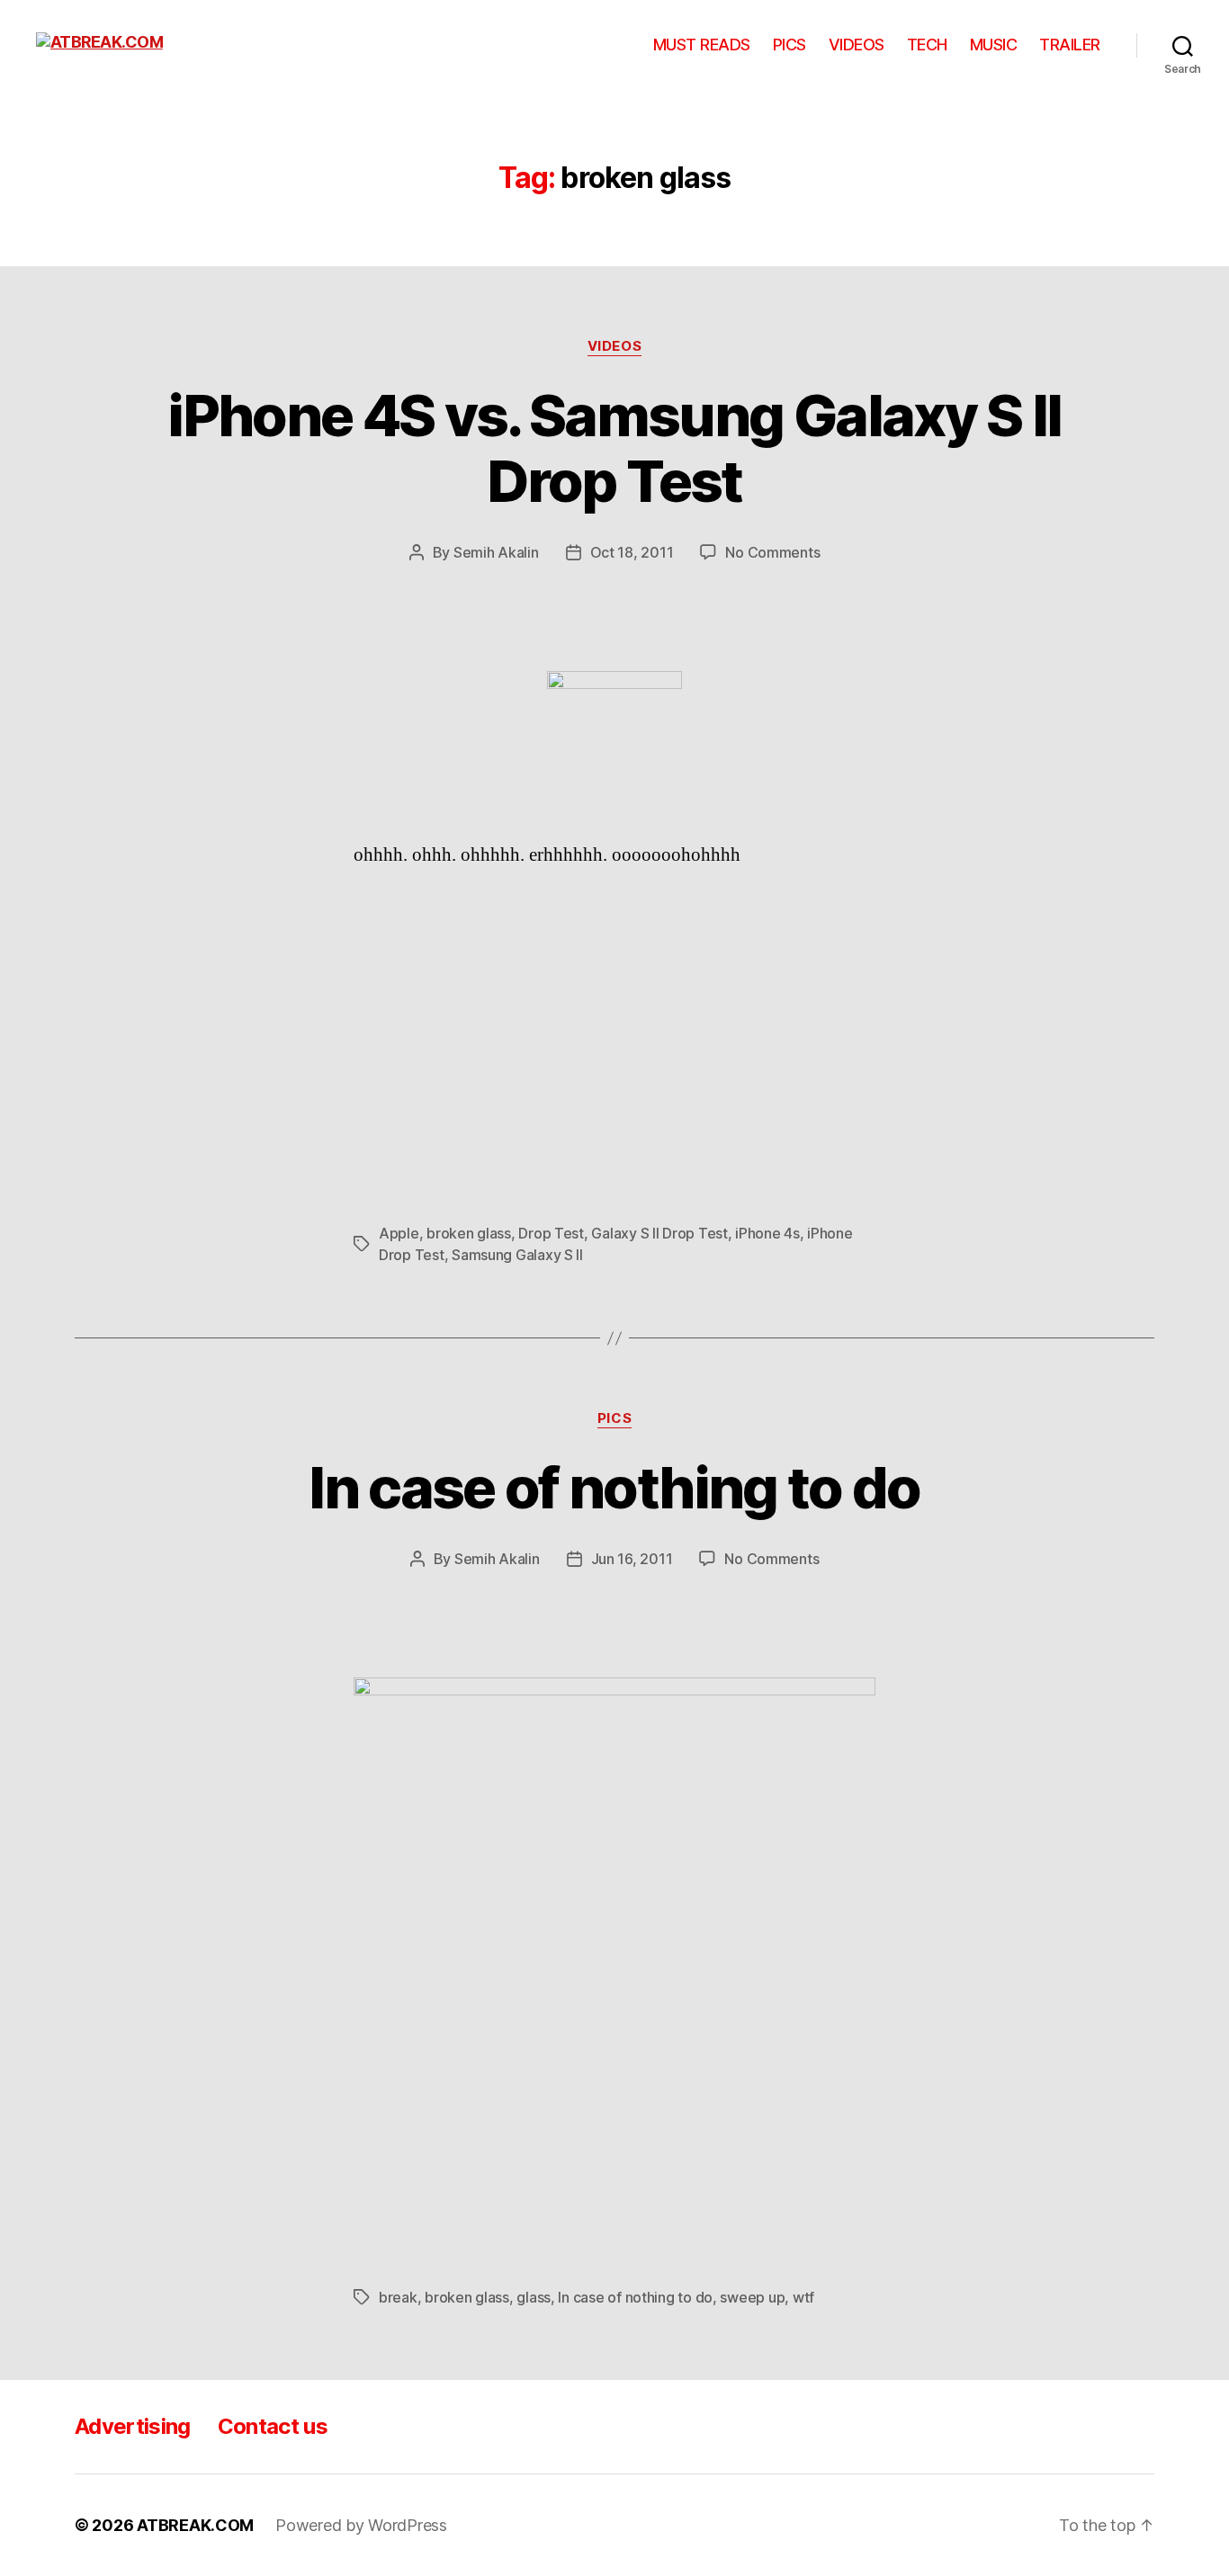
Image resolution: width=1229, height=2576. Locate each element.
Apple (399, 1233)
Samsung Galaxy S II (517, 1255)
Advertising (133, 2426)
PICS (789, 45)
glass (534, 2297)
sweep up (752, 2297)
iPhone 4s (767, 1233)
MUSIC (994, 45)
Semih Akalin (496, 552)
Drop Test (551, 1233)
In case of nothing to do (614, 1487)
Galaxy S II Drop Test (659, 1233)
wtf (803, 2297)
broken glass (469, 1233)
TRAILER (1070, 45)
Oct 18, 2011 (632, 552)
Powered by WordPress (361, 2525)
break (398, 2297)
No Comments (772, 552)
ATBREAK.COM (195, 2525)
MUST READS (702, 45)
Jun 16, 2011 (632, 1559)
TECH (927, 45)
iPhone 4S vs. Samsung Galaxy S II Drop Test (614, 448)
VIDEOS (857, 45)
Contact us (273, 2426)
